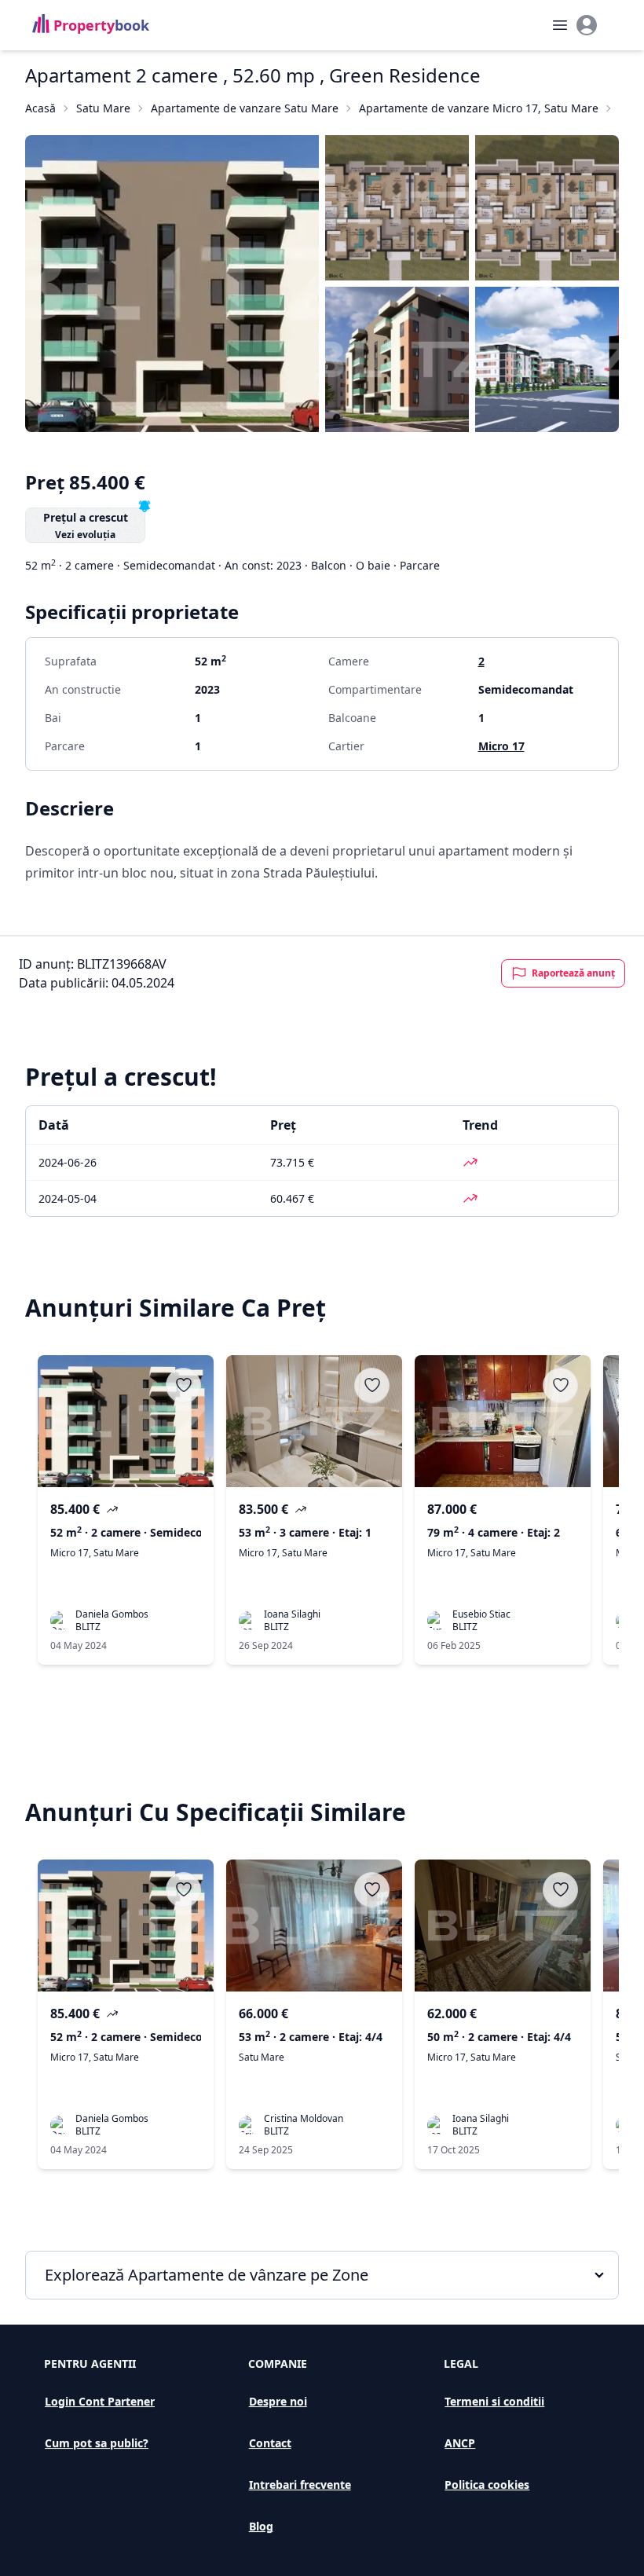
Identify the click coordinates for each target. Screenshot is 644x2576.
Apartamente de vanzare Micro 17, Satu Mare (479, 108)
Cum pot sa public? (97, 2443)
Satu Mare (103, 108)
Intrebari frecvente (300, 2484)
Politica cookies (487, 2484)
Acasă (40, 108)
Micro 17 (501, 746)
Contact (270, 2443)
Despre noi (278, 2401)
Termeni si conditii (494, 2401)
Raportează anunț (573, 973)
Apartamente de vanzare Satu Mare (245, 108)
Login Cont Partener (100, 2401)
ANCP (460, 2443)
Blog (261, 2526)
